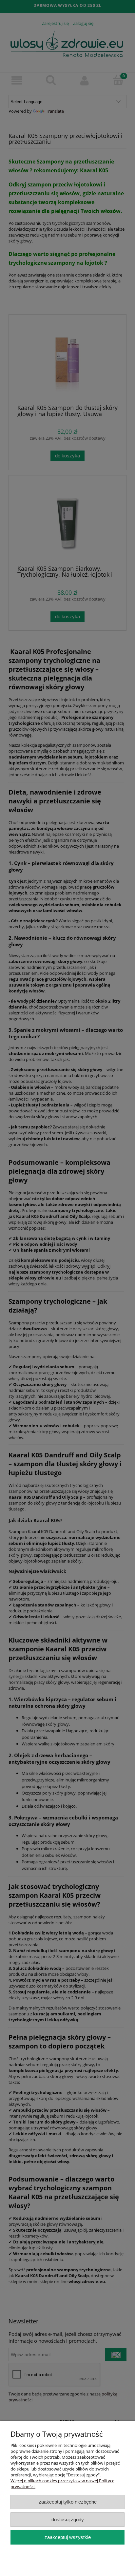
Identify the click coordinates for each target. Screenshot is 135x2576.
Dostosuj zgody (68, 2519)
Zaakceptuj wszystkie (68, 2537)
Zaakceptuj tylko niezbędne (68, 2502)
